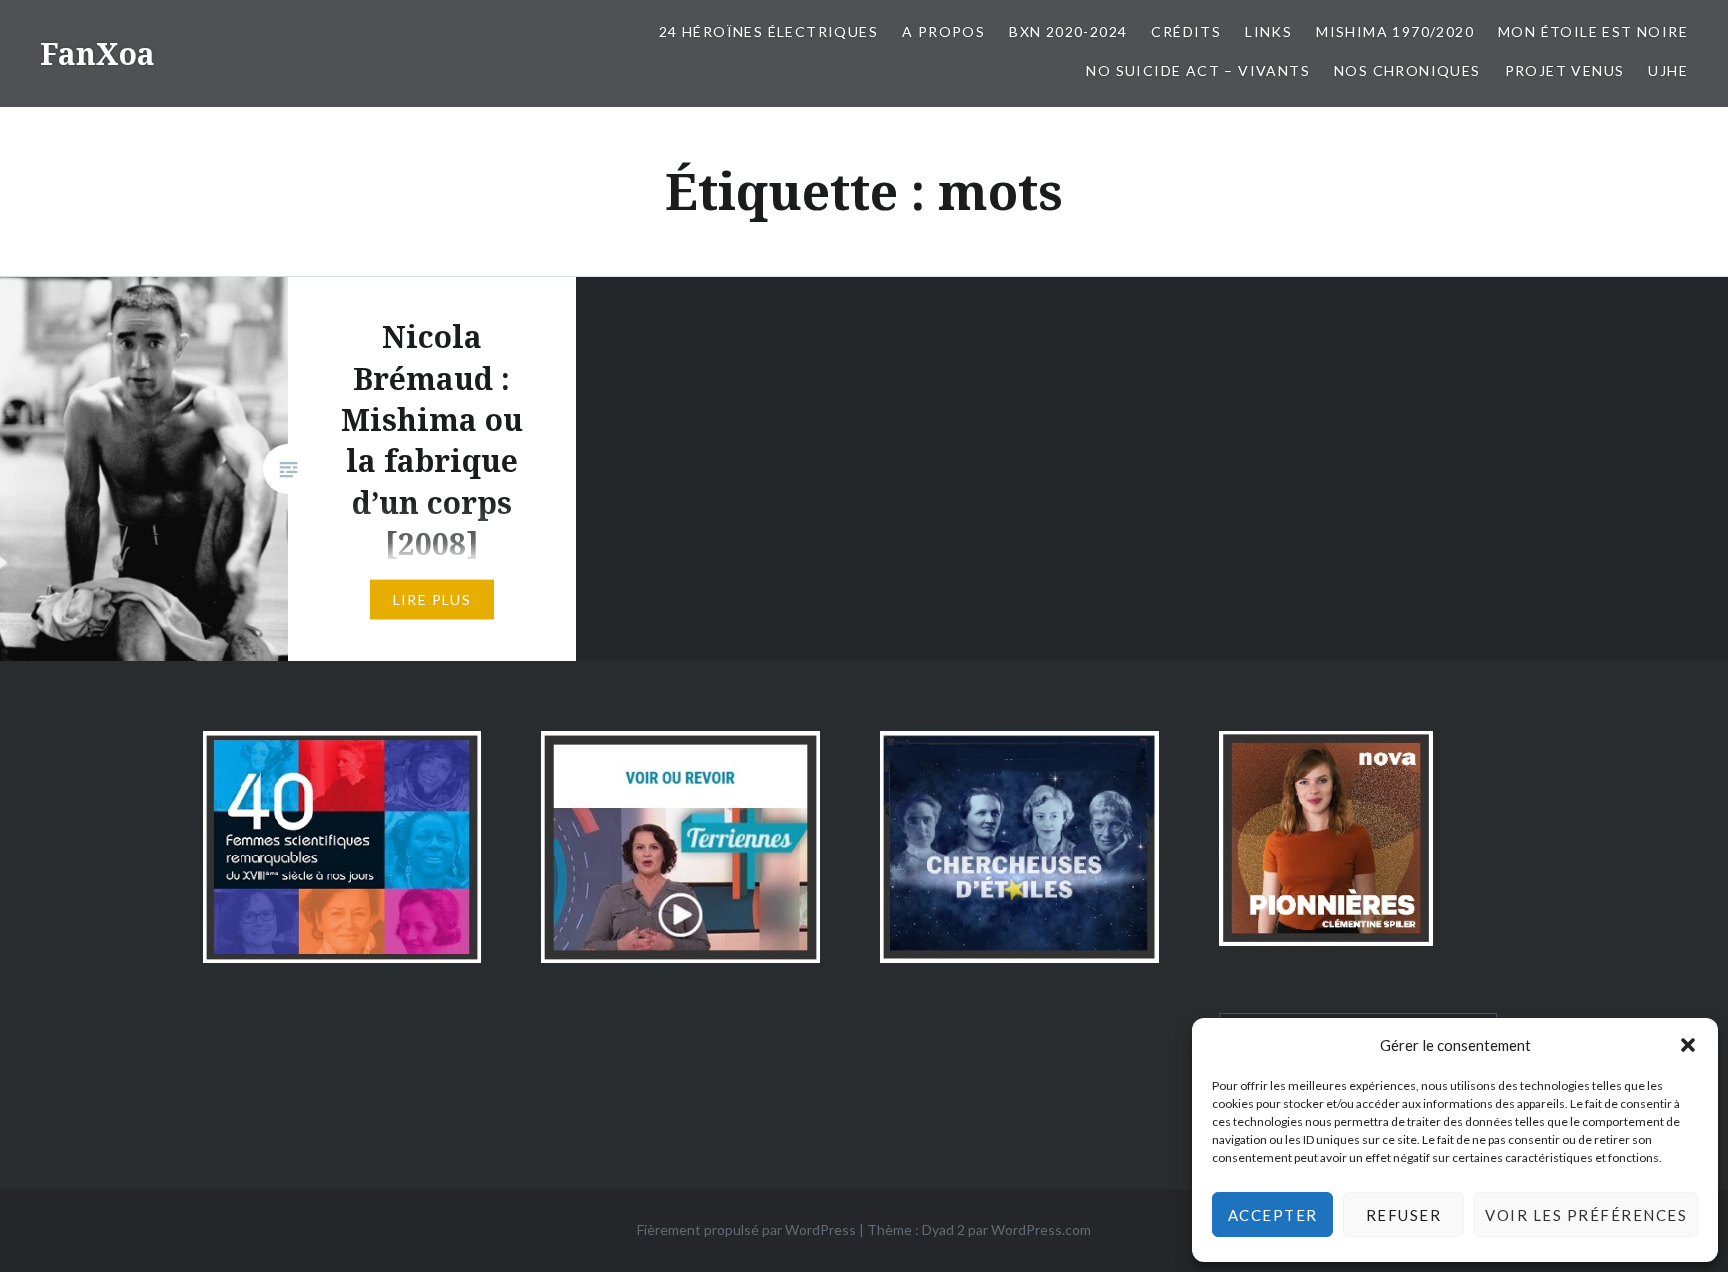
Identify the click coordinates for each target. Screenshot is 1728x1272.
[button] (1688, 1045)
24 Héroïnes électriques (768, 31)
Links (1268, 31)
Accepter (1273, 1215)
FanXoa (97, 53)
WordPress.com (1041, 1229)
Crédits (1186, 31)
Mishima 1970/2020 (1395, 31)
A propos (943, 31)
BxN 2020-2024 (1068, 31)
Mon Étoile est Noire (1593, 31)
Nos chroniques (1407, 70)
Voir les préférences (1586, 1215)
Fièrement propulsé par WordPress (746, 1229)
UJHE (1668, 70)
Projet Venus (1565, 70)
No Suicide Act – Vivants (1198, 70)
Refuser (1404, 1215)
